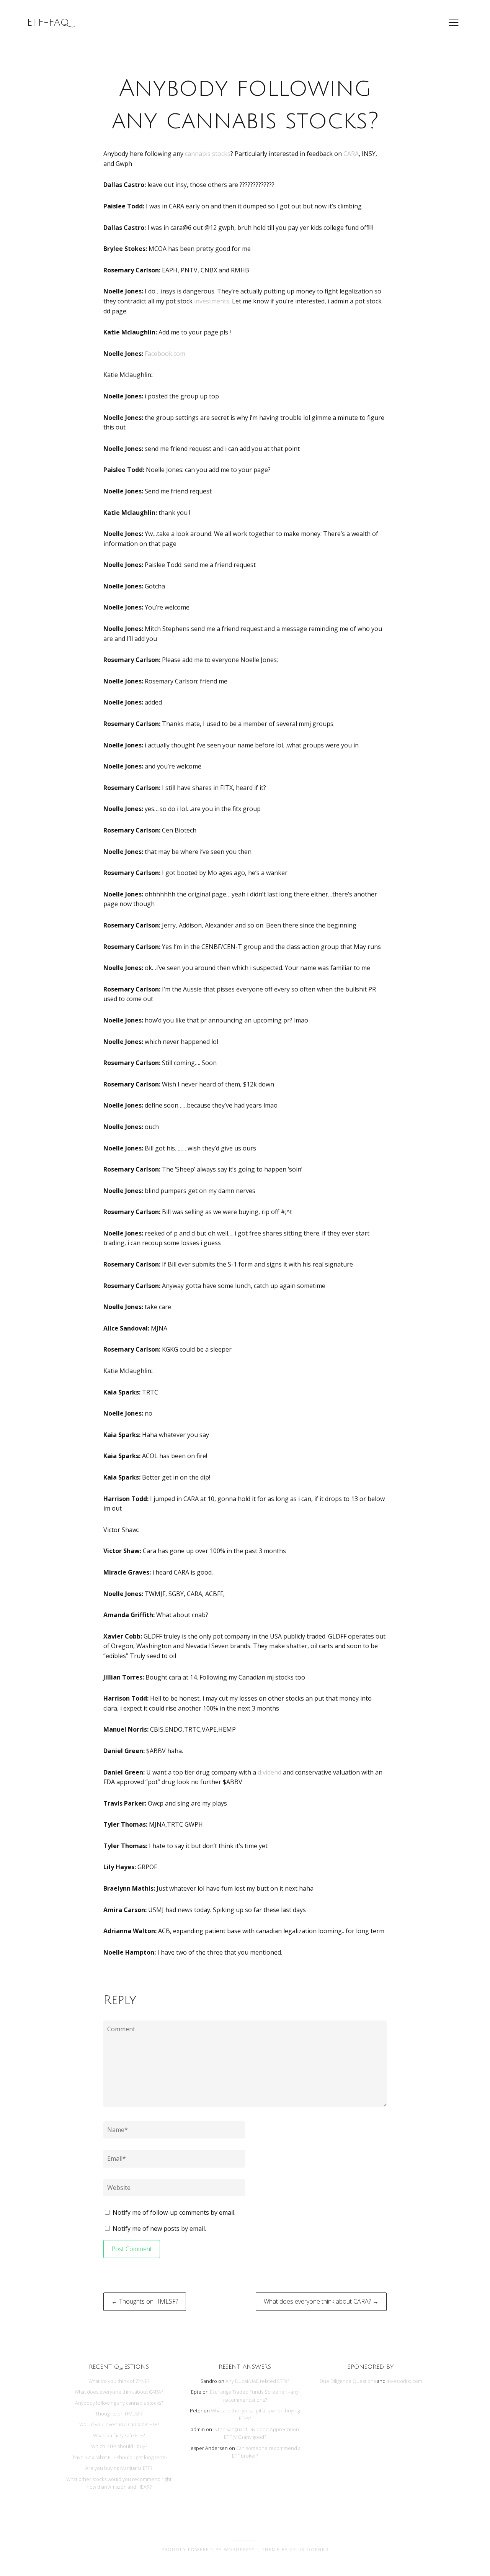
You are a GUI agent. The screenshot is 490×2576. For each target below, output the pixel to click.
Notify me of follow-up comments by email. (174, 2212)
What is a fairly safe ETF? (119, 2435)
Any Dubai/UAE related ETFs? (257, 2381)
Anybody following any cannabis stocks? (119, 2403)
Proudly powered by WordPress (208, 2549)
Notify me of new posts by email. (159, 2229)
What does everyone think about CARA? (119, 2392)
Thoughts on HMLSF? (119, 2414)
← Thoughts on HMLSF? (145, 2301)
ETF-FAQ (48, 23)
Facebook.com (165, 354)
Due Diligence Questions (348, 2381)
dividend (269, 1772)
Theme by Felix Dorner (295, 2549)
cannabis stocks (208, 154)
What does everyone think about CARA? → (321, 2301)
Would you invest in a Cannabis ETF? (119, 2424)
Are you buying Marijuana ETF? (119, 2468)
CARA (351, 154)
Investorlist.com (404, 2381)
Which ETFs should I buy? (119, 2446)
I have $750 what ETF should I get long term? (119, 2457)
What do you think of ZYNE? (119, 2381)
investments (212, 301)
